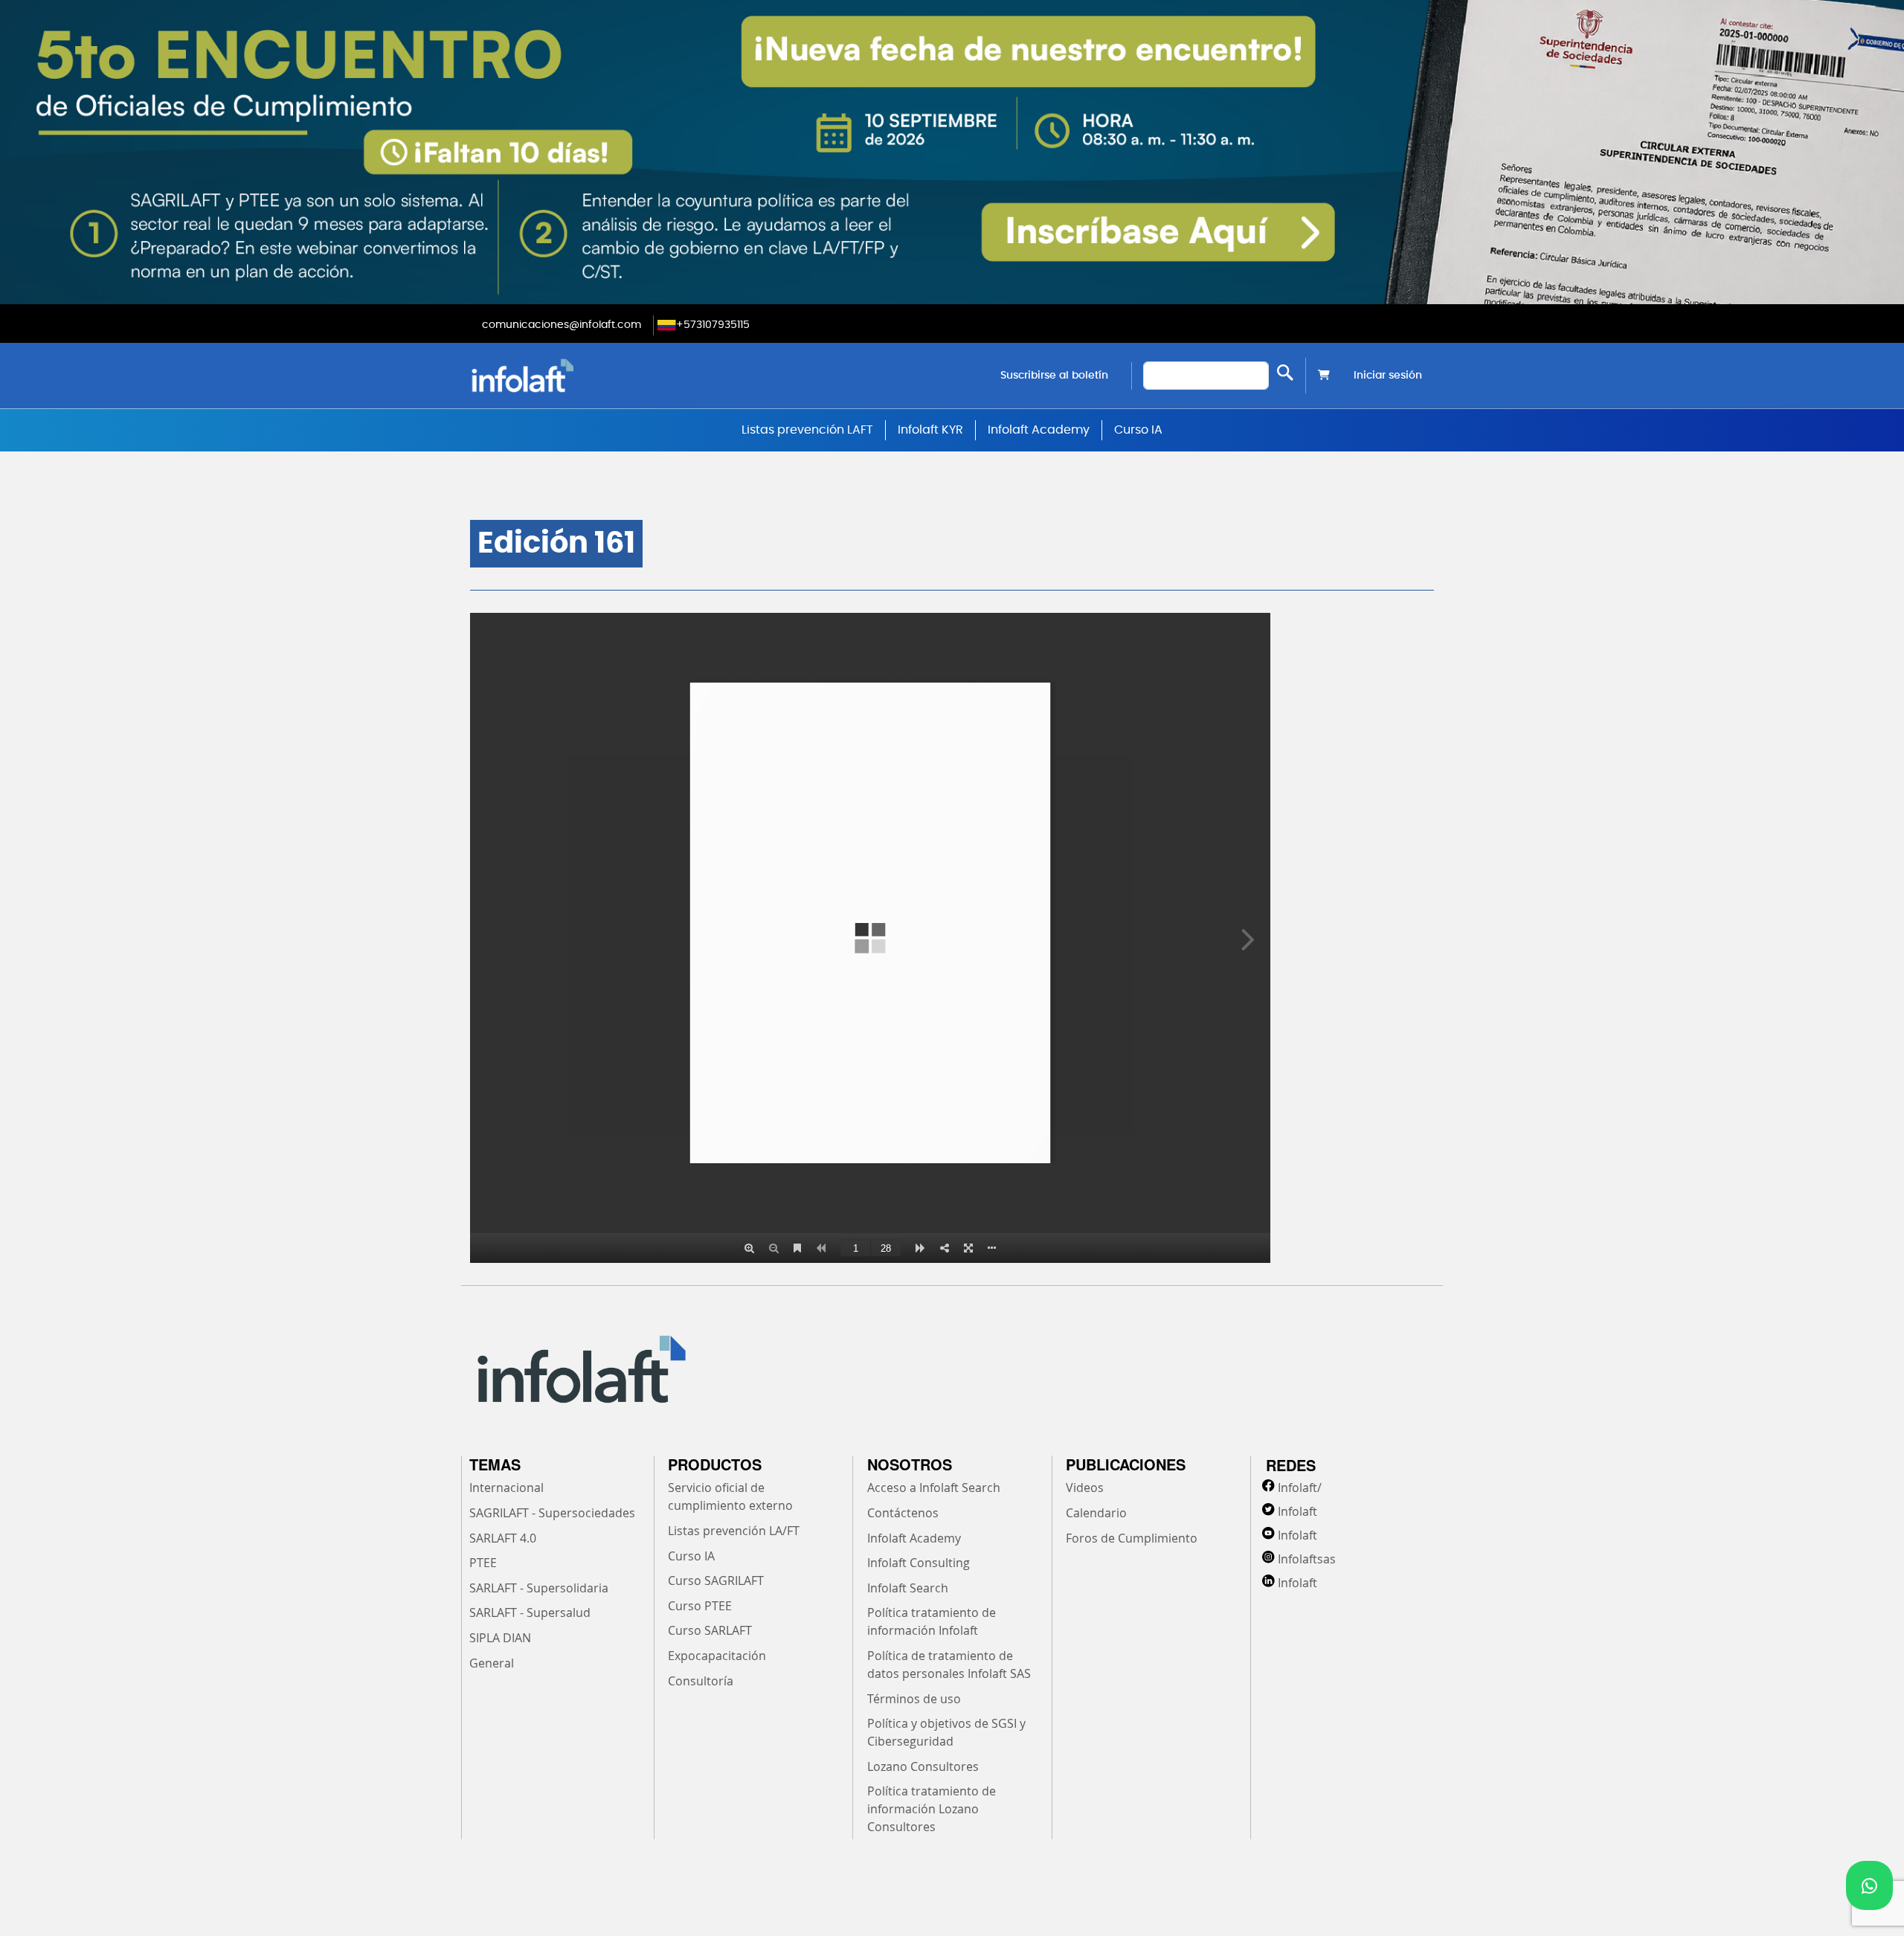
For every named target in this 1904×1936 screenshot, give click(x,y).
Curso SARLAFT (710, 1630)
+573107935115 (713, 325)
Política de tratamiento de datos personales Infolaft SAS (949, 1665)
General (492, 1663)
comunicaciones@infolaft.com (562, 325)
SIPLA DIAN (500, 1638)
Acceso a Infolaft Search (934, 1488)
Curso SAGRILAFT (716, 1580)
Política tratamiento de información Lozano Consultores (932, 1809)
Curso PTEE (700, 1606)
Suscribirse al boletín (1054, 376)
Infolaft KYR (930, 430)
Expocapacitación (717, 1656)
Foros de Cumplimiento (1132, 1538)
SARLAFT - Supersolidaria (539, 1588)
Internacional (506, 1488)
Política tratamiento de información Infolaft (932, 1621)
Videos (1085, 1488)
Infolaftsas (1307, 1559)
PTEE (483, 1563)
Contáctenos (903, 1513)
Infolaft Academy (1039, 430)
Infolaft (1297, 1511)
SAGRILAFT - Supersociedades (552, 1513)
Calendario (1096, 1513)
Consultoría (701, 1681)
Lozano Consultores (923, 1766)
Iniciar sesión (1388, 376)
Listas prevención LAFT (807, 430)
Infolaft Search (908, 1588)
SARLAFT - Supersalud (530, 1612)
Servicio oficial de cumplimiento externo (730, 1496)
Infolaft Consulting (919, 1563)
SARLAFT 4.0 (503, 1538)
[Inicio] (598, 375)
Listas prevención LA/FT (734, 1531)
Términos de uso (914, 1699)
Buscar (1285, 372)
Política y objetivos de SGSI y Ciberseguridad (946, 1732)
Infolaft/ (1300, 1488)
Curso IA (1138, 430)
